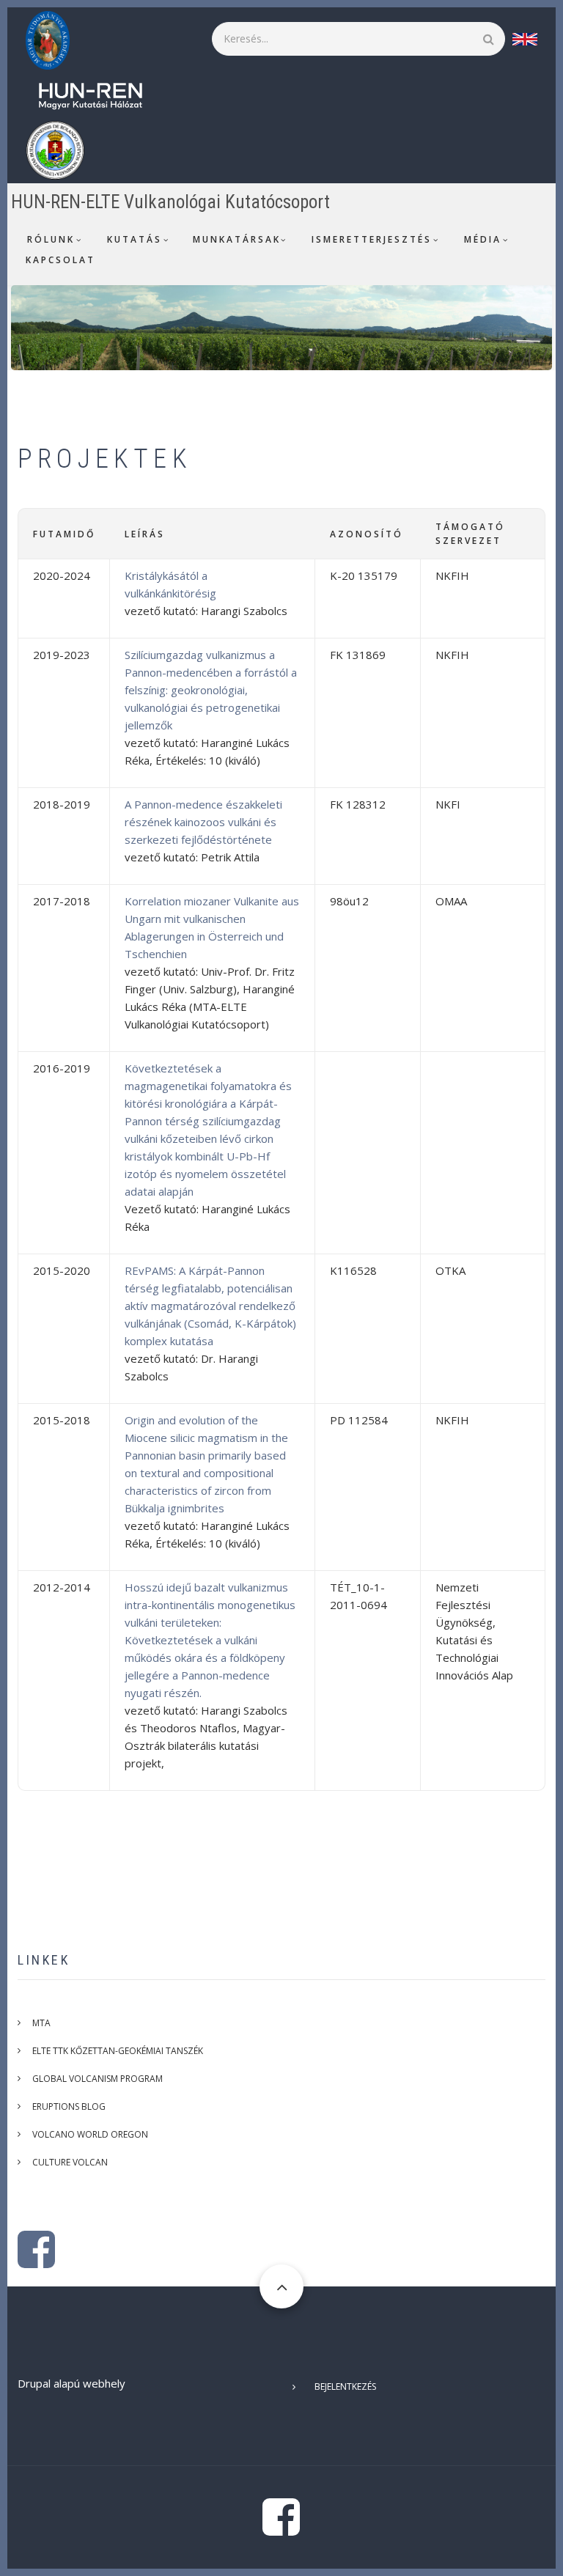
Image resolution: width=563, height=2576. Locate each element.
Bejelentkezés (345, 2387)
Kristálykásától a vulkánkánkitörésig (170, 584)
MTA (41, 2023)
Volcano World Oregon (90, 2134)
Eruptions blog (69, 2106)
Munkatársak (237, 239)
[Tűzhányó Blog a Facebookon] (36, 2261)
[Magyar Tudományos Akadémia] (55, 39)
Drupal (34, 2383)
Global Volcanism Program (97, 2079)
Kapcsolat (60, 260)
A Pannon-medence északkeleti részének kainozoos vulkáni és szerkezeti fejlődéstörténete (203, 822)
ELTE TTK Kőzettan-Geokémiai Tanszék (118, 2051)
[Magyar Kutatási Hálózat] (98, 94)
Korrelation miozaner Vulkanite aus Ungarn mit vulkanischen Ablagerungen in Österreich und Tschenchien (212, 927)
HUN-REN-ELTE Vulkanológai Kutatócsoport (170, 202)
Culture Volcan (70, 2162)
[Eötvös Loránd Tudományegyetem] (62, 149)
